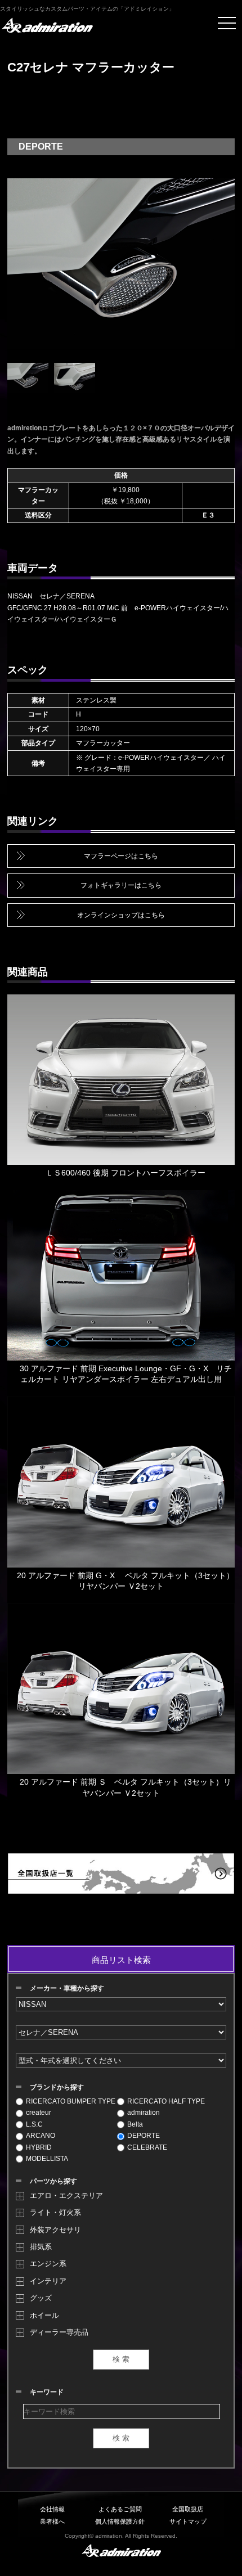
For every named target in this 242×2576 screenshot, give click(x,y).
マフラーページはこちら (121, 856)
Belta (135, 2124)
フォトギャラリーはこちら (121, 885)
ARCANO (41, 2136)
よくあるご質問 (120, 2509)
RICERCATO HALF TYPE (166, 2101)
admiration (144, 2113)
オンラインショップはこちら (121, 915)
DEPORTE (144, 2136)
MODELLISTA (47, 2159)
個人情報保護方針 (120, 2521)
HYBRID (39, 2147)
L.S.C (34, 2124)
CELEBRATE (147, 2147)
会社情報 (52, 2509)
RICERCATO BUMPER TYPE (71, 2101)
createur (39, 2113)
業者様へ (52, 2521)
